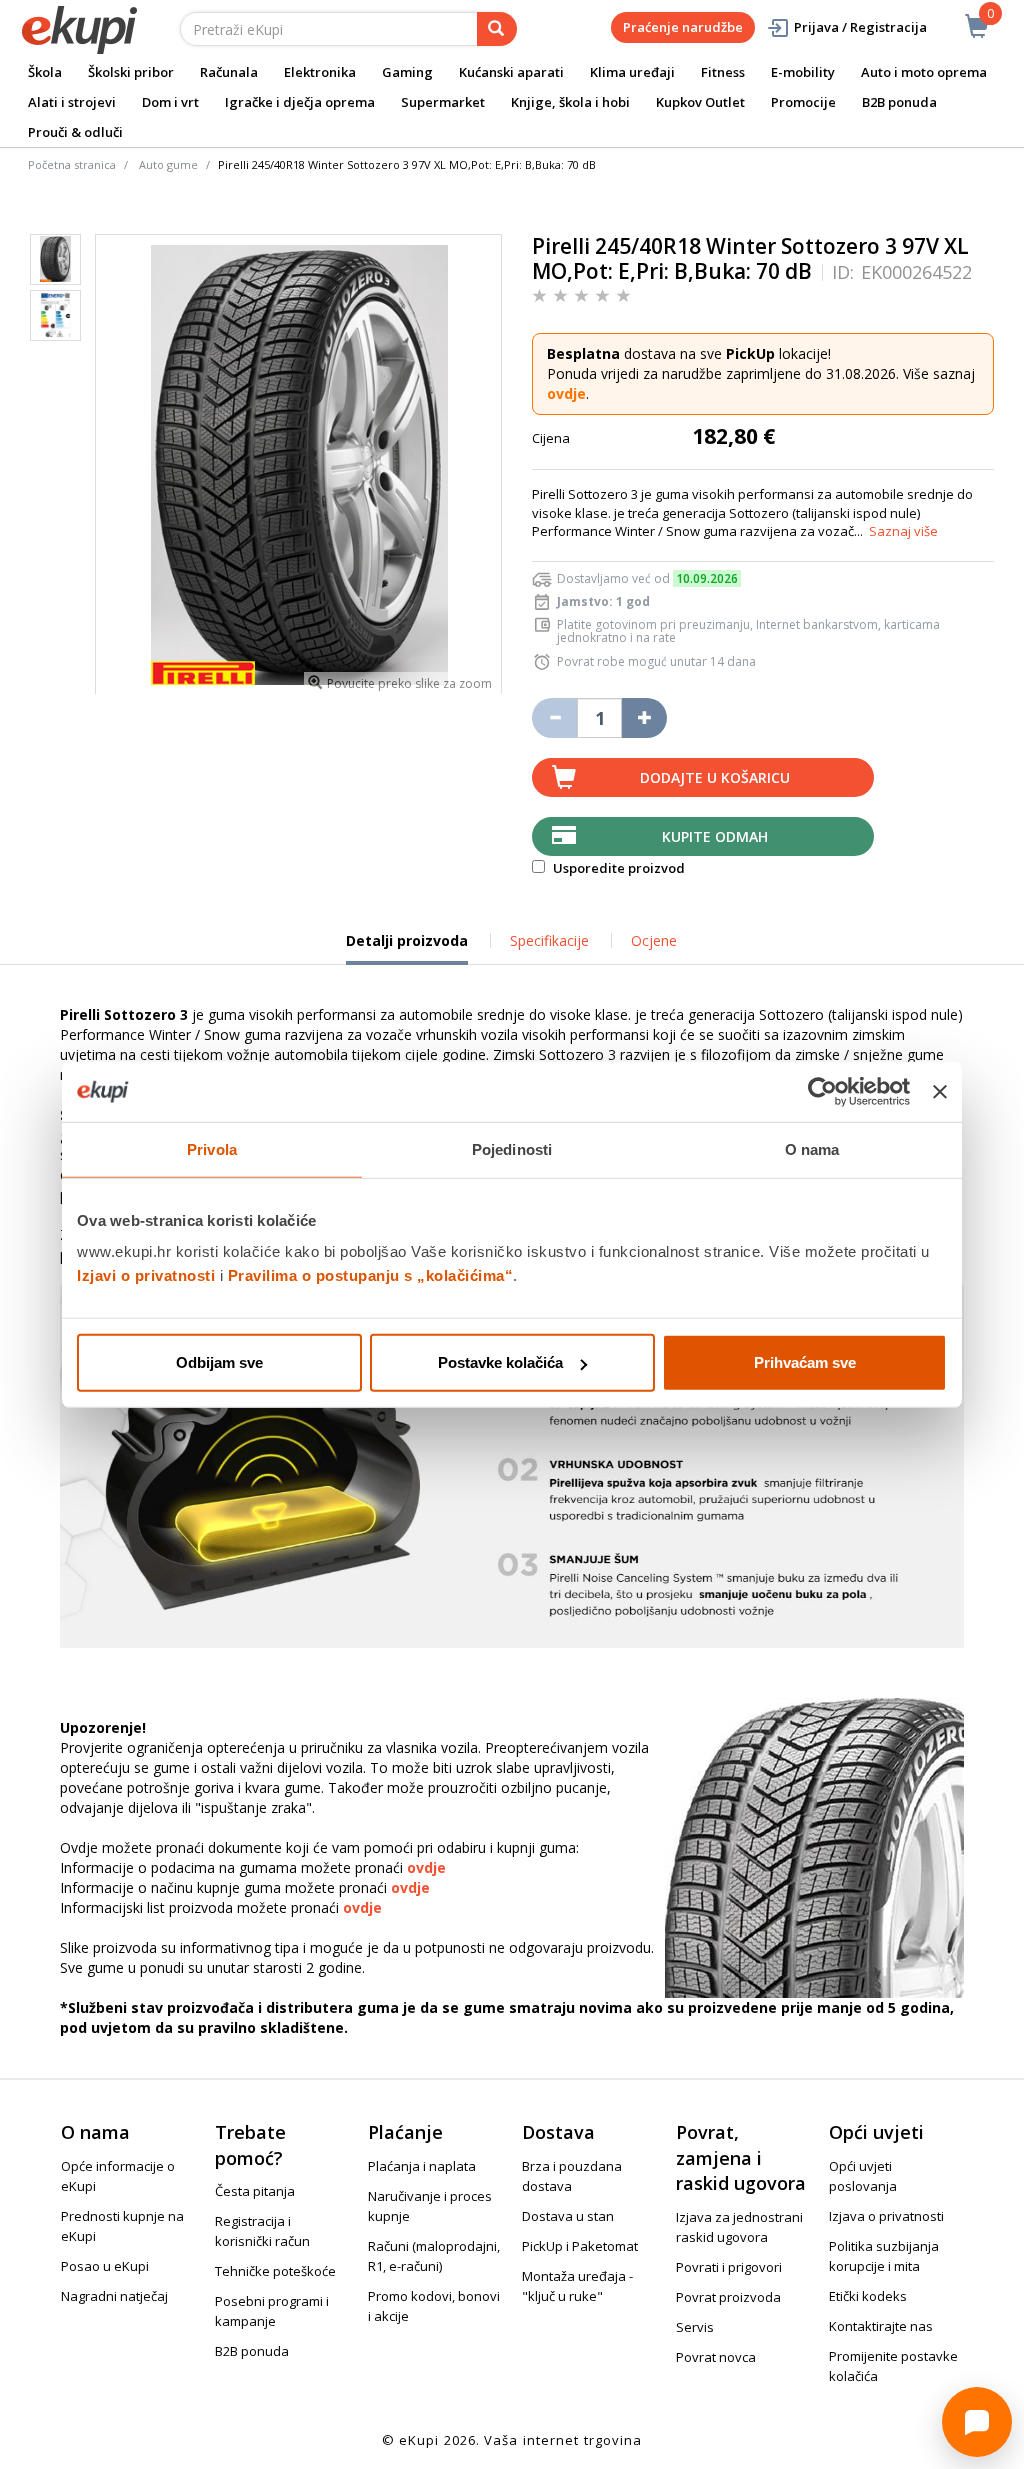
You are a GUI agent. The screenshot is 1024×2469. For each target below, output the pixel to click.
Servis (695, 2327)
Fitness (723, 72)
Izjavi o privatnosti (146, 1275)
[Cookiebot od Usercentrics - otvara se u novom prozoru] (822, 1091)
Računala (229, 72)
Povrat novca (716, 2357)
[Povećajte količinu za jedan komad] (644, 718)
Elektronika (320, 72)
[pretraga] (497, 29)
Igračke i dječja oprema (300, 102)
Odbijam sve (219, 1362)
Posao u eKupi (105, 2266)
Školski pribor (131, 72)
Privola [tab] (212, 1148)
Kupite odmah (715, 836)
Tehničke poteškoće (275, 2271)
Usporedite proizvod (617, 868)
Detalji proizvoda (407, 948)
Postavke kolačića (500, 1362)
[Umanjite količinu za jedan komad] (554, 718)
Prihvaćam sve (805, 1362)
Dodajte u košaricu (715, 777)
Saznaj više (903, 531)
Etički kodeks (868, 2296)
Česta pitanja (255, 2191)
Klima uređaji (632, 72)
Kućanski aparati (511, 72)
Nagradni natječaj (114, 2296)
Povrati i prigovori (729, 2267)
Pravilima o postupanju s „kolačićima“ (371, 1275)
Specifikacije (549, 940)
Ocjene (654, 940)
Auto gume (168, 164)
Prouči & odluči (75, 132)
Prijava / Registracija (860, 27)
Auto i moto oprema (924, 72)
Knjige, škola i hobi (570, 102)
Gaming (407, 72)
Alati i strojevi (72, 102)
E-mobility (803, 72)
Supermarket (443, 102)
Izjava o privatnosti (886, 2216)
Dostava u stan (568, 2216)
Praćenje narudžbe (683, 27)
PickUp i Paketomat (580, 2246)
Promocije (803, 102)
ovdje (566, 393)
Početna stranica (72, 164)
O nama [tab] (812, 1148)
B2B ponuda (899, 102)
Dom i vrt (170, 102)
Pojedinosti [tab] (512, 1148)
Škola (45, 72)
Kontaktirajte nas (881, 2326)
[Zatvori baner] (940, 1091)
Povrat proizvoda (728, 2297)
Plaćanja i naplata (422, 2166)
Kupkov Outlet (700, 102)
